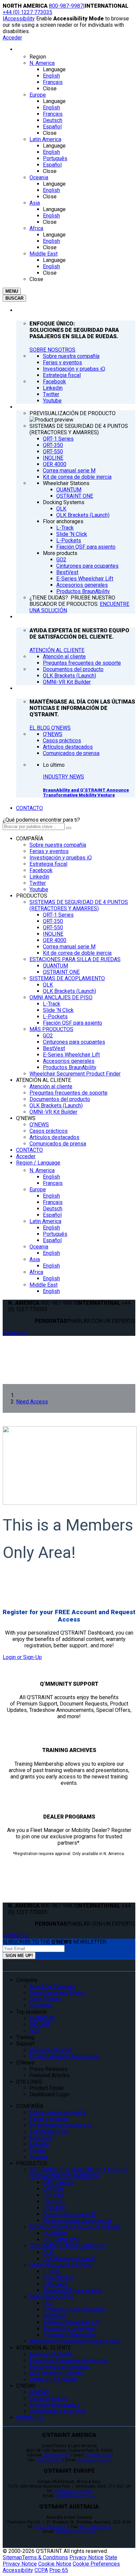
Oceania (39, 1247)
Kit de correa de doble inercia (77, 953)
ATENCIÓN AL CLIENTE (57, 650)
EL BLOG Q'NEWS (50, 728)
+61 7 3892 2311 (51, 2527)
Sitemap (12, 2557)
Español (52, 1215)
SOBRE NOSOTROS (52, 350)
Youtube (39, 889)
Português (55, 1234)
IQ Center (41, 2005)
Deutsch (53, 1209)
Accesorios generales (69, 1061)
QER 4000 (55, 940)
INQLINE (53, 934)
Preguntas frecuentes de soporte (68, 1093)
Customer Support (51, 2050)
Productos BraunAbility (70, 1067)
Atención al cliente (51, 1086)
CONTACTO (29, 808)
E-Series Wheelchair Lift (71, 1055)
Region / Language (38, 1163)
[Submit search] (69, 828)
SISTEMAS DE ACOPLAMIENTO (67, 978)
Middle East (44, 1285)
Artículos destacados (54, 1137)
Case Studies (45, 1999)
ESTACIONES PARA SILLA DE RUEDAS (75, 959)
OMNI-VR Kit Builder (53, 1112)
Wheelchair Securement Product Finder (75, 1074)
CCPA (41, 2570)
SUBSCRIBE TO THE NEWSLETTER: (55, 1942)
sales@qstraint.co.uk (75, 2496)
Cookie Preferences (96, 2564)
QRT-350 (53, 921)
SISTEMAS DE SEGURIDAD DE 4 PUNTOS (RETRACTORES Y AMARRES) (79, 905)
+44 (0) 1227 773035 (27, 12)
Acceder (12, 38)
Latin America (45, 1221)
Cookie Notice (55, 2564)
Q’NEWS (26, 1118)
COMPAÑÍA (30, 839)
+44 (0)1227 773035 (73, 2491)
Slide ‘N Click (58, 1010)
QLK (48, 985)
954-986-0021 (49, 2460)
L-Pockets (55, 1017)
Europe (38, 1189)
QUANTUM (55, 966)
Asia (35, 1259)
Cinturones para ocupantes (74, 1042)
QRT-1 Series (58, 915)
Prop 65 (59, 2570)
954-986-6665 (99, 2455)
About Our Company (53, 1986)
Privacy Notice (86, 2557)
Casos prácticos (49, 1131)
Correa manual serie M (69, 947)
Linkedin (39, 877)
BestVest (54, 1048)
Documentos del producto (60, 1099)
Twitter (38, 883)
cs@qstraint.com (94, 2460)
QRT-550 (53, 928)
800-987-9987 (66, 6)
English (51, 1177)
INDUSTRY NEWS (63, 777)
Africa (36, 1272)
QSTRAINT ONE (61, 972)
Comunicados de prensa (58, 1144)
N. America (42, 1170)
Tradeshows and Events (57, 1993)
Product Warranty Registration (64, 2056)
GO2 (48, 1036)
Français (53, 1183)
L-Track (52, 1004)
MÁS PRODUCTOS (51, 1029)
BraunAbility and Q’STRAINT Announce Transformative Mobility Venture (86, 793)
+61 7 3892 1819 (95, 2527)
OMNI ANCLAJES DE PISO (61, 997)
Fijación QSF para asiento (73, 1023)
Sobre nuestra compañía (58, 845)
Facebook (41, 870)
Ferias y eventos (49, 851)
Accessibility (20, 19)
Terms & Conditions (45, 2557)
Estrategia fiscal (48, 864)
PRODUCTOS (32, 896)
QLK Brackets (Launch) (70, 991)
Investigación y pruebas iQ (61, 858)
